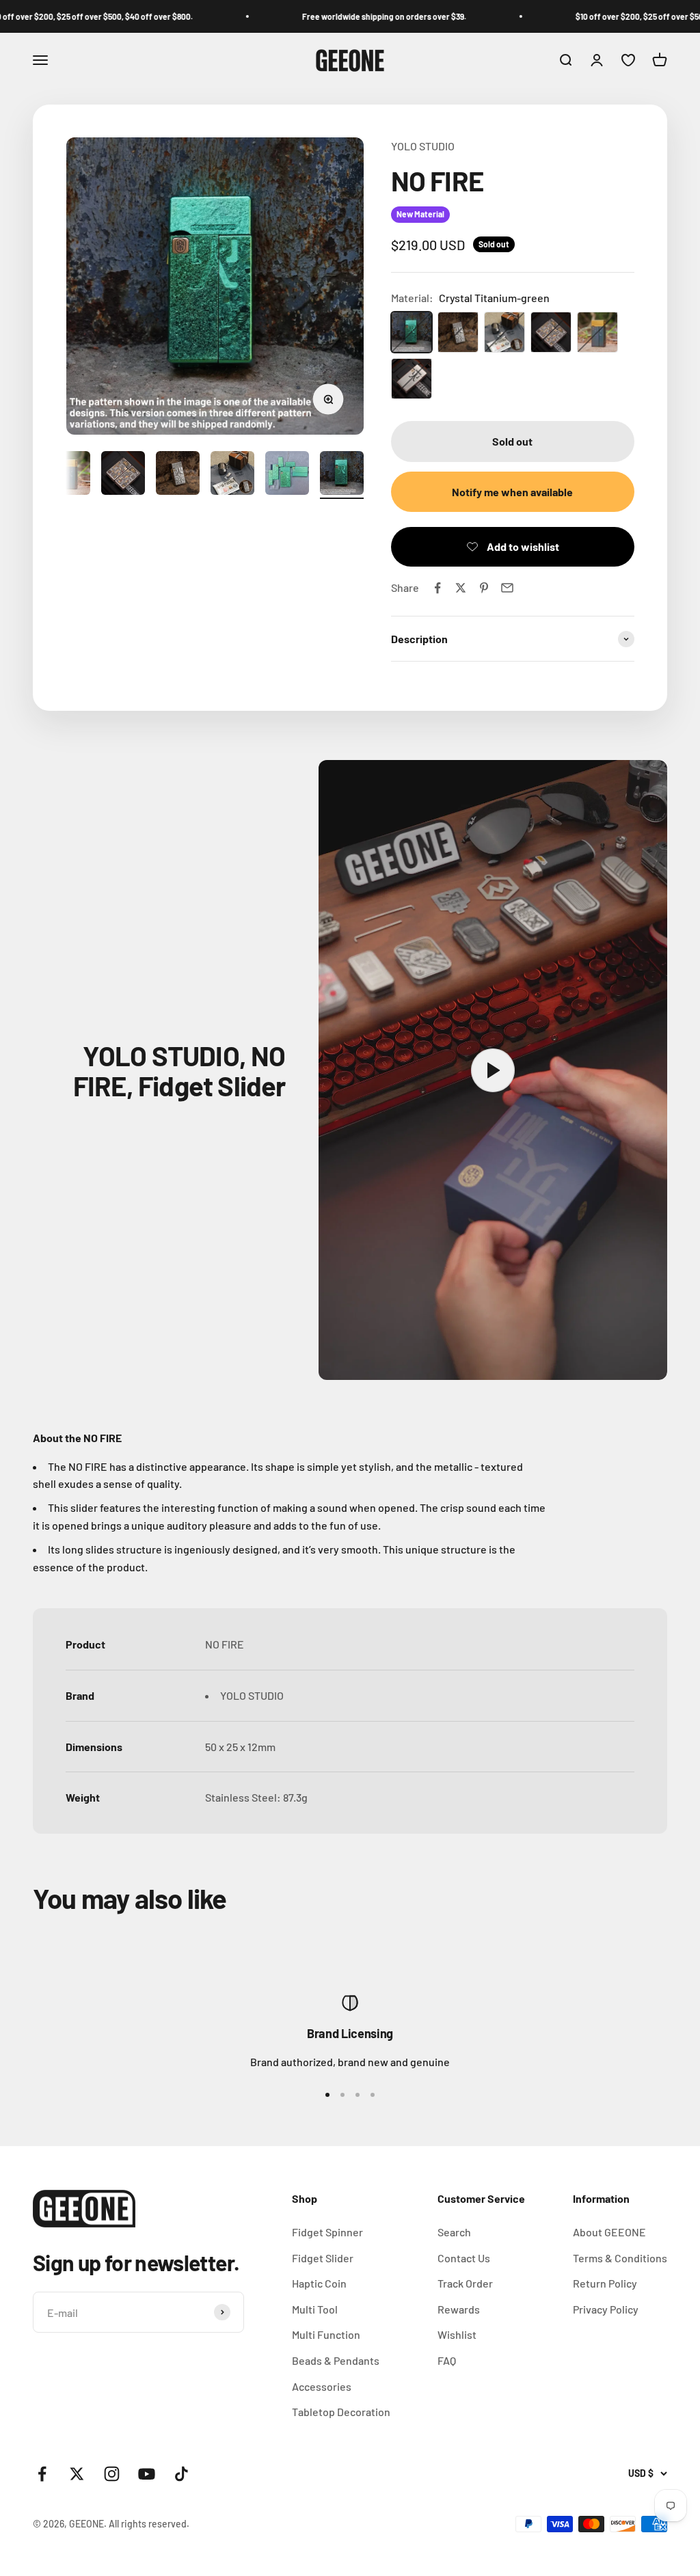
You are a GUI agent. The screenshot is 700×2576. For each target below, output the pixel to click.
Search (454, 2232)
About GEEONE (609, 2232)
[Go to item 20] (287, 475)
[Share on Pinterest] (484, 588)
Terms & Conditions (620, 2258)
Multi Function (326, 2334)
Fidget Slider (323, 2258)
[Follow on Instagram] (112, 2474)
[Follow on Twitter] (77, 2474)
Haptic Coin (319, 2283)
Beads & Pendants (336, 2360)
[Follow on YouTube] (147, 2474)
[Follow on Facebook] (42, 2474)
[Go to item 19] (232, 475)
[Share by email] (507, 588)
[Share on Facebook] (437, 588)
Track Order (465, 2283)
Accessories (322, 2386)
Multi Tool (315, 2309)
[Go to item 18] (178, 475)
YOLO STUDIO (423, 146)
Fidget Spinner (327, 2232)
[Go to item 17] (123, 475)
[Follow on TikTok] (181, 2474)
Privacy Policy (606, 2309)
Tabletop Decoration (341, 2412)
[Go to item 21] (342, 475)
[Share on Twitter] (461, 588)
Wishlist (457, 2334)
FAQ (447, 2360)
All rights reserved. (149, 2524)
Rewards (459, 2309)
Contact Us (464, 2258)
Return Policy (605, 2283)
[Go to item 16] (68, 475)
